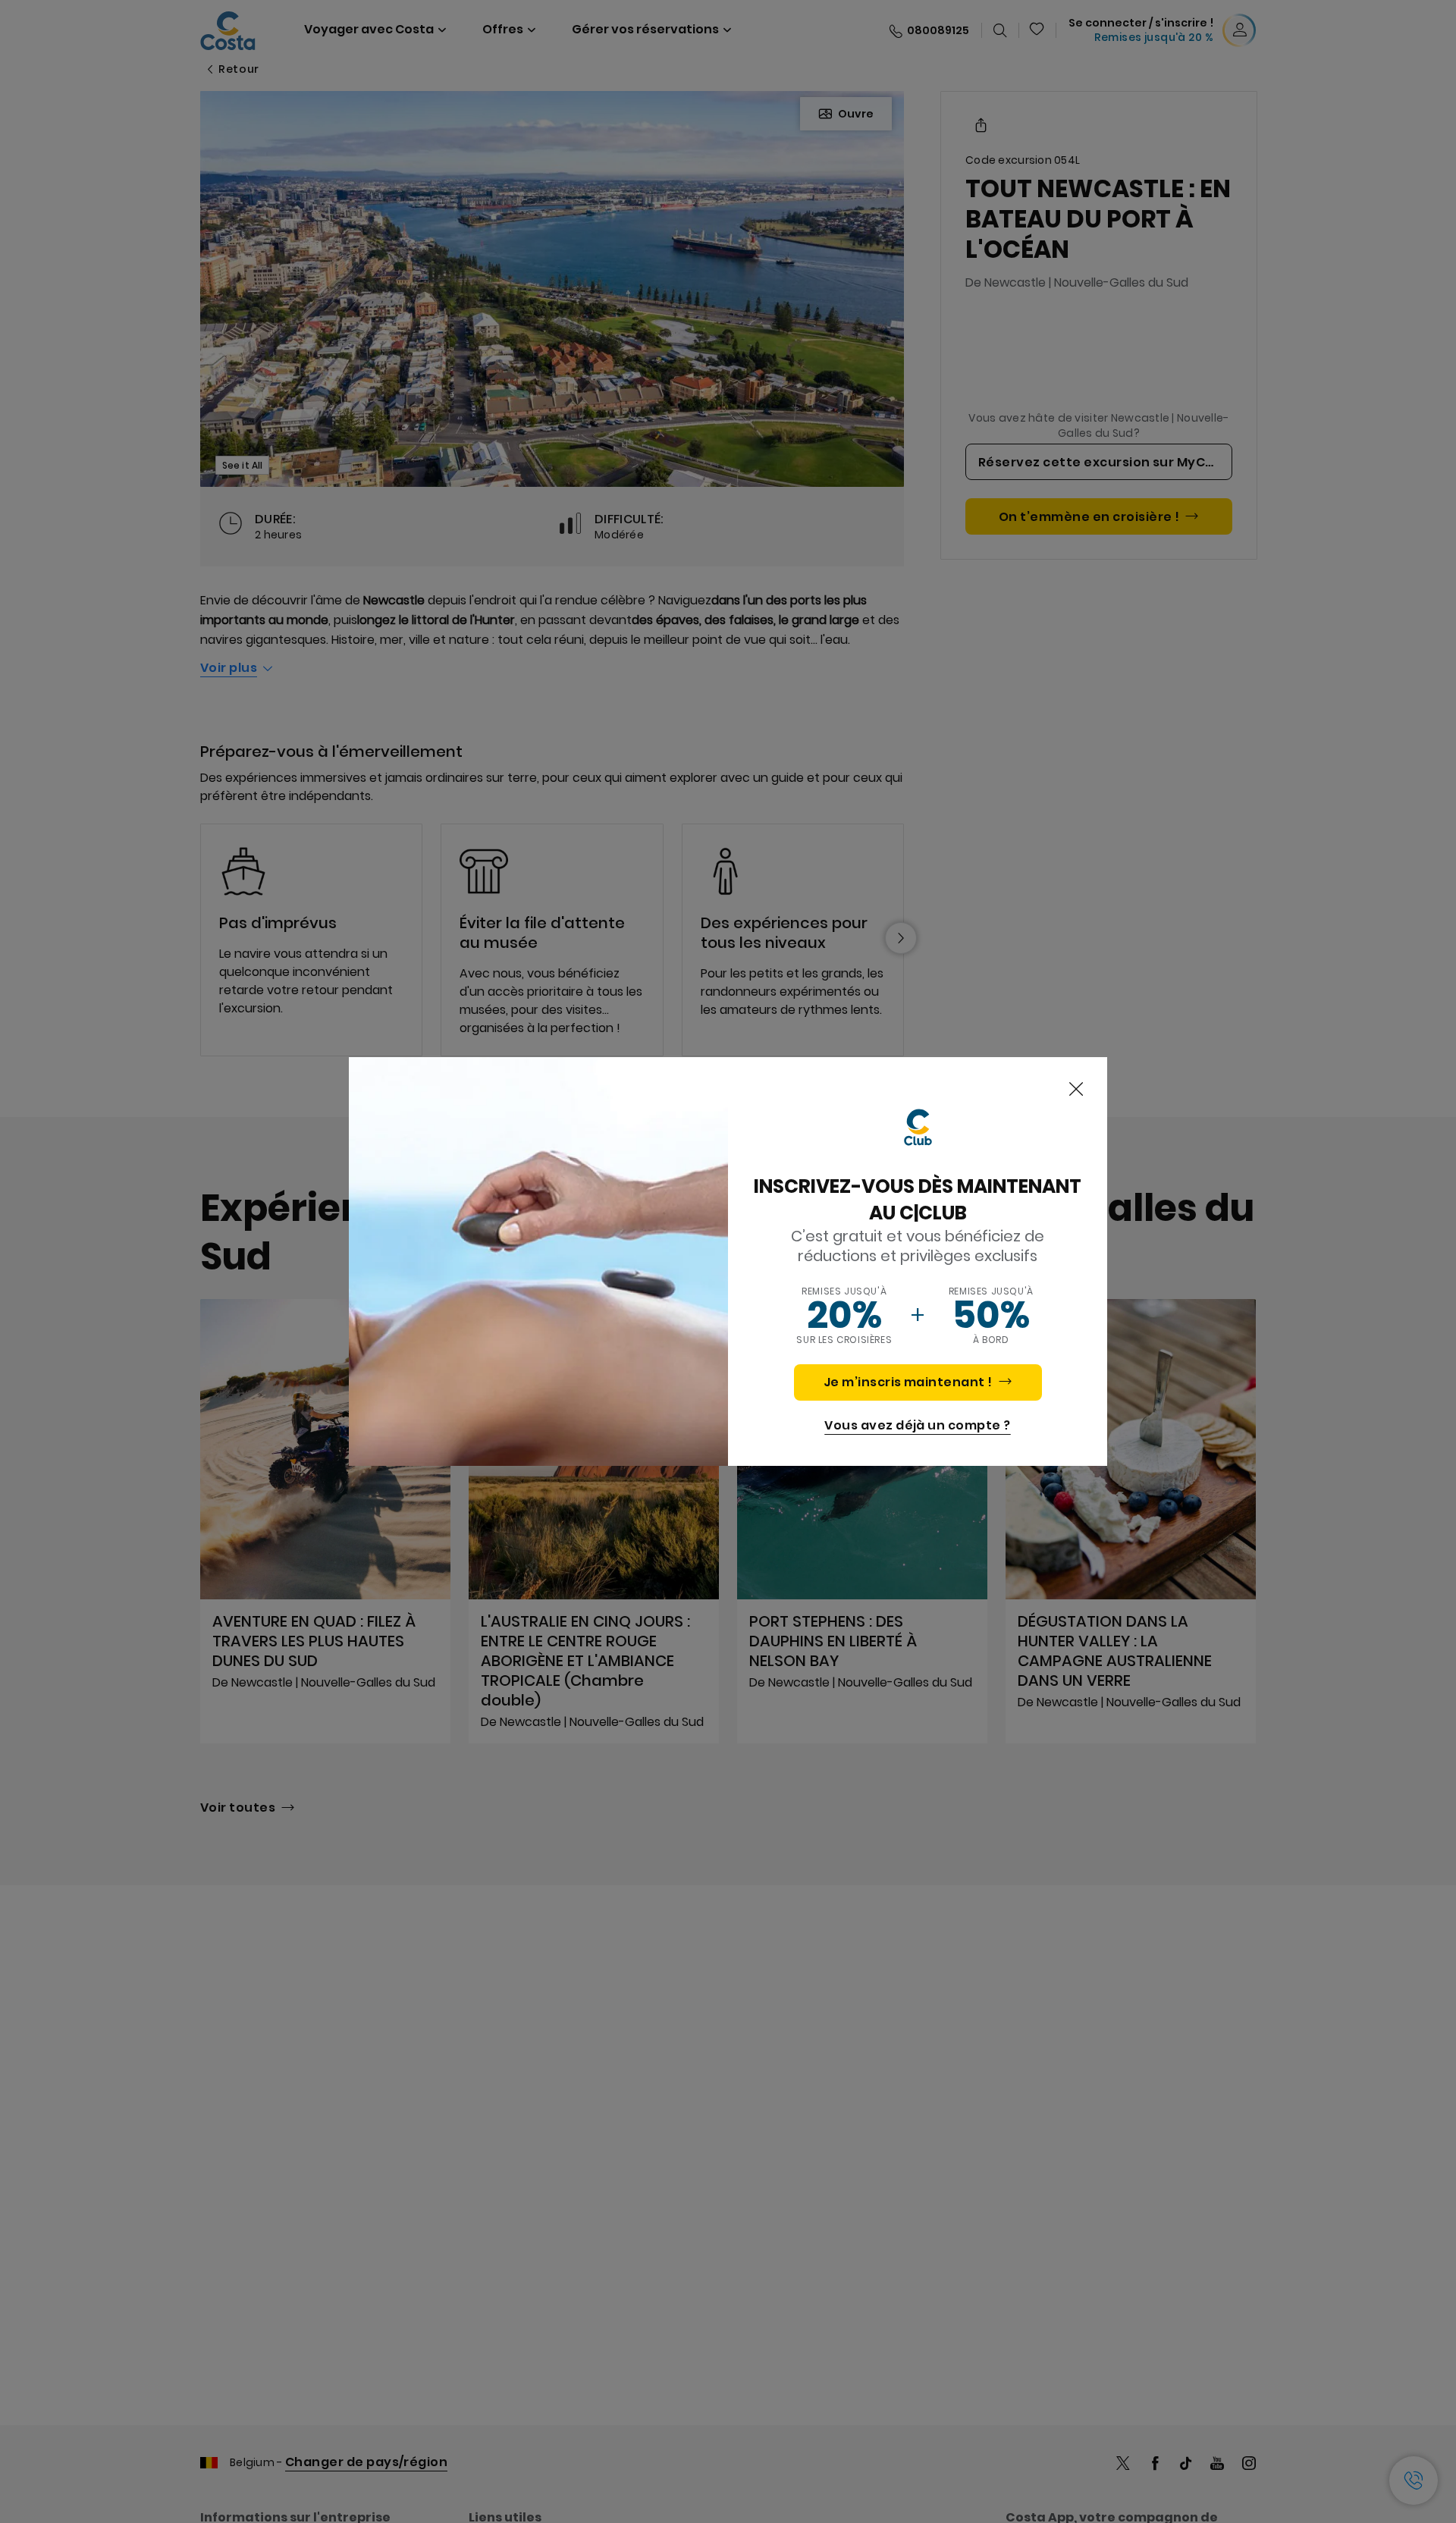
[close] (1076, 1090)
